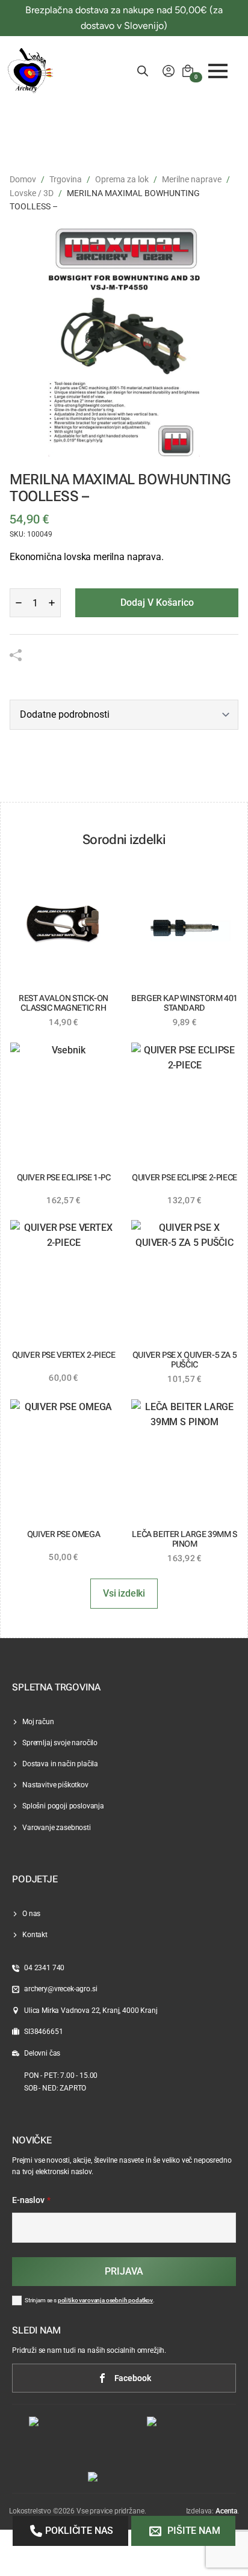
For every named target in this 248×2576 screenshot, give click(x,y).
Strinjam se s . (90, 2300)
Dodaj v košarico (157, 602)
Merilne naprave (192, 179)
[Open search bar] (143, 71)
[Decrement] (19, 603)
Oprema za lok (122, 179)
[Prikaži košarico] (188, 71)
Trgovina (66, 179)
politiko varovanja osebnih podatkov (105, 2300)
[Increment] (52, 603)
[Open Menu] (218, 71)
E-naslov (31, 2201)
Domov (23, 179)
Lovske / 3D (32, 193)
